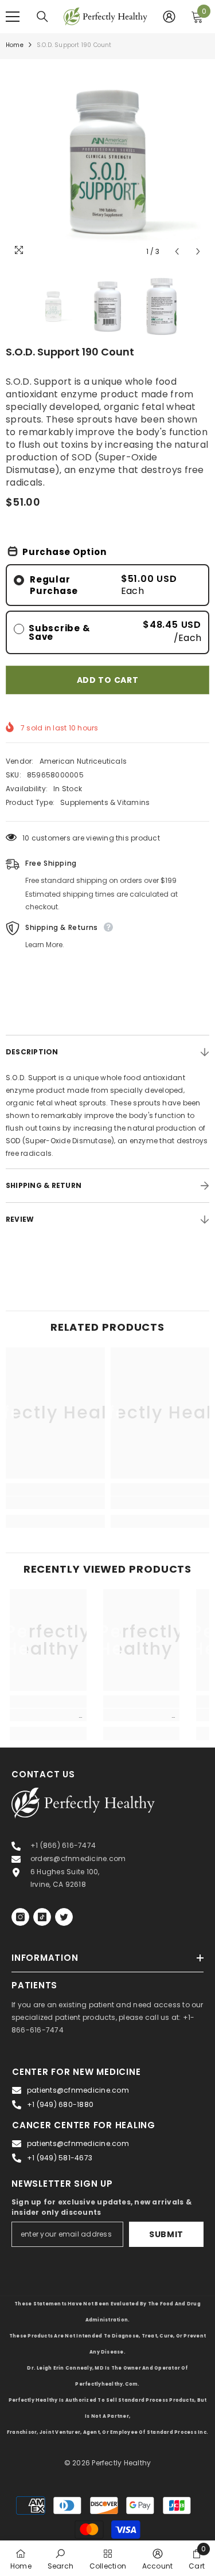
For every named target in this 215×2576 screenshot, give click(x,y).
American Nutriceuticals (83, 761)
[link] (55, 1503)
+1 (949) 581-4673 (60, 2158)
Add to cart (108, 680)
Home (15, 45)
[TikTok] (42, 1917)
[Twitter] (64, 1917)
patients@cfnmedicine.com (78, 2090)
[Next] (198, 251)
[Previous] (177, 251)
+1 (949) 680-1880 (60, 2104)
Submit (166, 2234)
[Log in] (169, 17)
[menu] (13, 17)
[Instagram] (20, 1917)
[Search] (42, 17)
